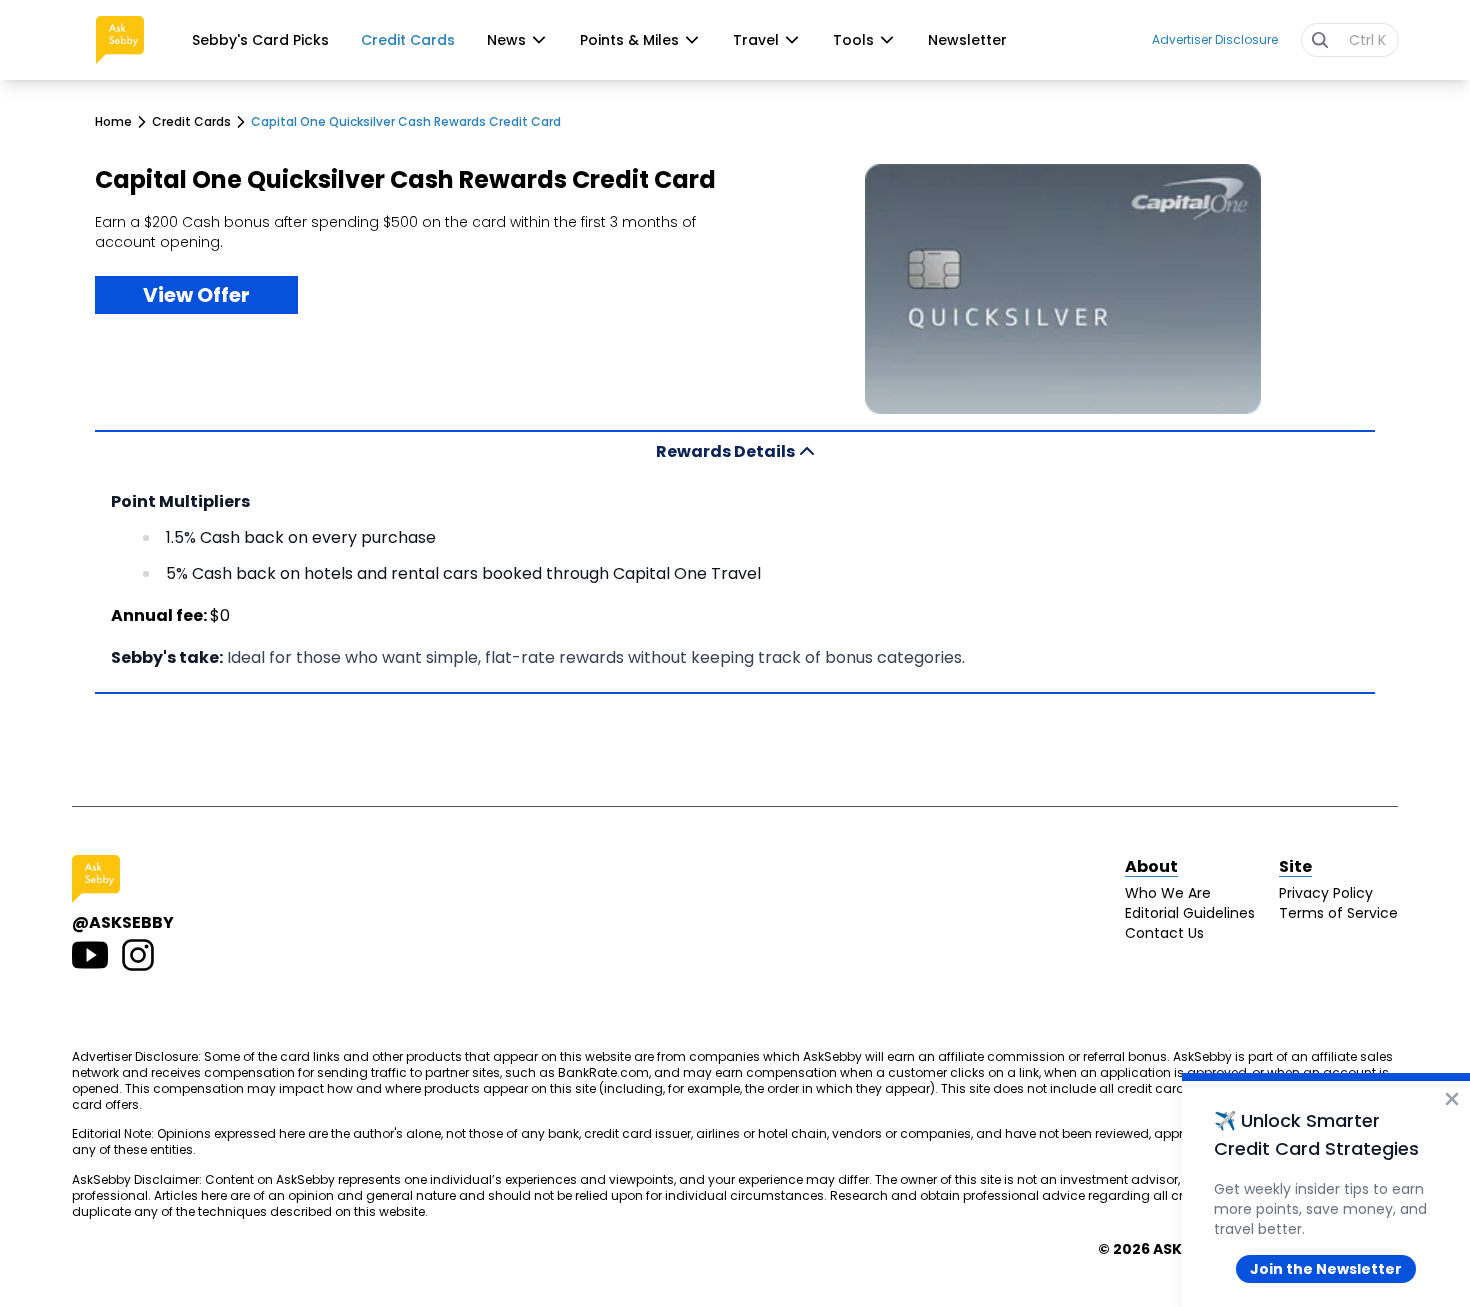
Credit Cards (408, 40)
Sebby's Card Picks (260, 40)
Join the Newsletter (1326, 1269)
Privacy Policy (1326, 893)
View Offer (196, 295)
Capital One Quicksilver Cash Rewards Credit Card (406, 122)
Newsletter (967, 40)
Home (113, 122)
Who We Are (1168, 893)
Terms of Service (1338, 913)
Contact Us (1164, 933)
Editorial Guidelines (1190, 913)
